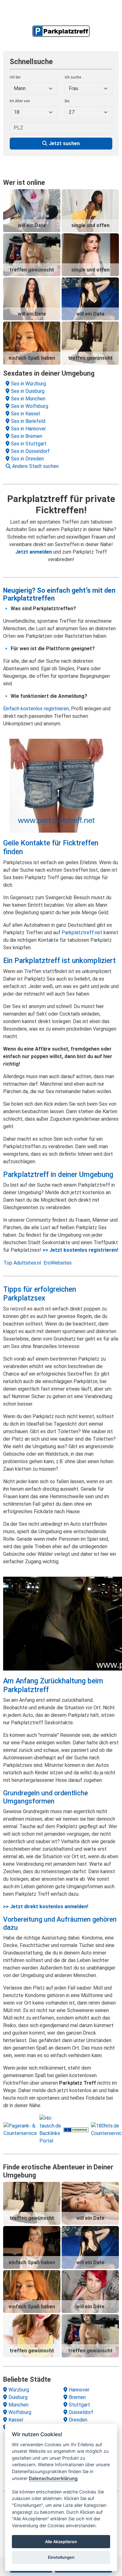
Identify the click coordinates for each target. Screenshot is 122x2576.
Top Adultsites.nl (22, 1263)
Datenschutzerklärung (53, 2478)
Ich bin (15, 77)
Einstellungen (61, 2557)
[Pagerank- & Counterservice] (20, 2129)
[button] (62, 466)
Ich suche (73, 77)
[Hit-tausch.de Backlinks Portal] (50, 2129)
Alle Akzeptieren (61, 2542)
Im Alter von (20, 101)
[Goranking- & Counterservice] (76, 2130)
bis (67, 101)
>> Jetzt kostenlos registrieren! (80, 1250)
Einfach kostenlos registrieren (36, 709)
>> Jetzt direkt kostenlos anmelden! (46, 1907)
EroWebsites (58, 1263)
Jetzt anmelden (34, 552)
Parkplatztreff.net (82, 933)
